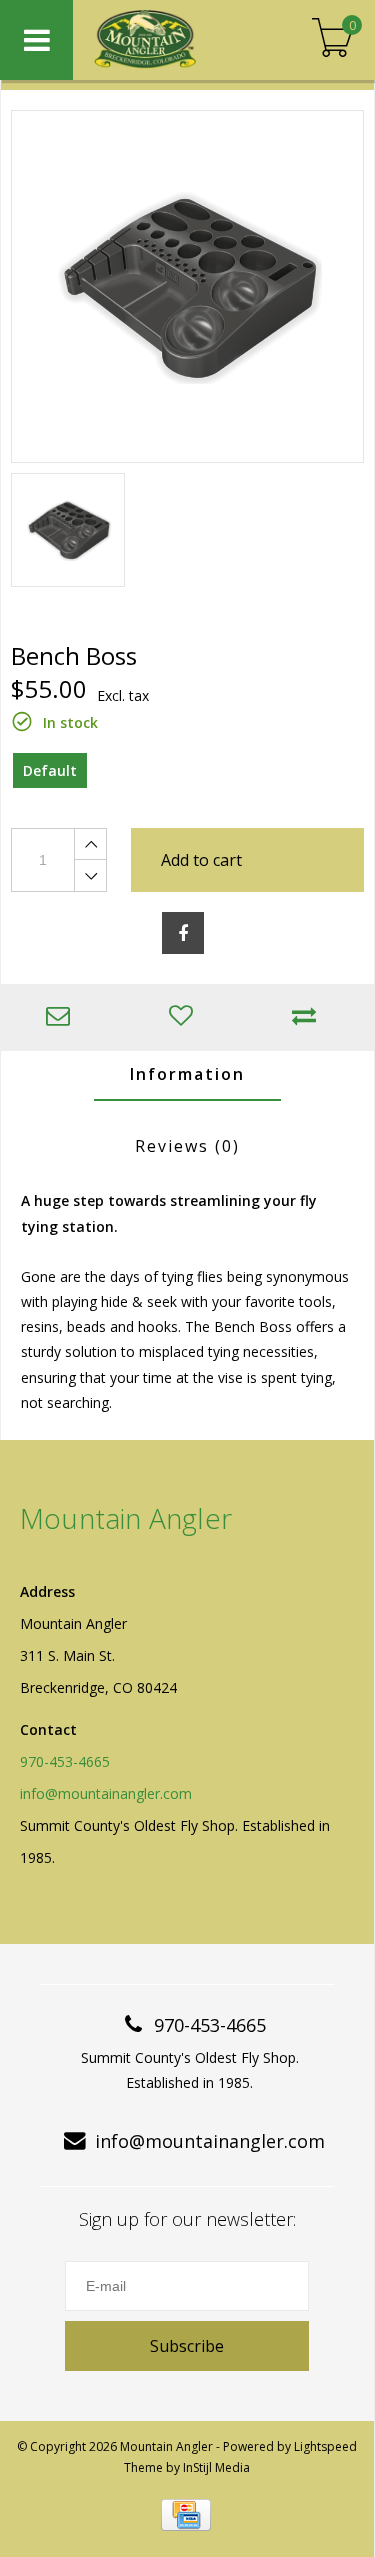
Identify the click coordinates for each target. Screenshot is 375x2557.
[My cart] (332, 39)
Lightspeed (325, 2446)
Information (187, 1074)
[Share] (183, 933)
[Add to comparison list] (308, 1017)
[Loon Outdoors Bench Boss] (187, 286)
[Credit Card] (186, 2515)
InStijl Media (216, 2467)
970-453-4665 (65, 1761)
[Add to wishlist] (185, 1017)
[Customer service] (62, 1017)
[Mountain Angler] (172, 40)
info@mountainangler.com (106, 1793)
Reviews (187, 1146)
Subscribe (187, 2346)
